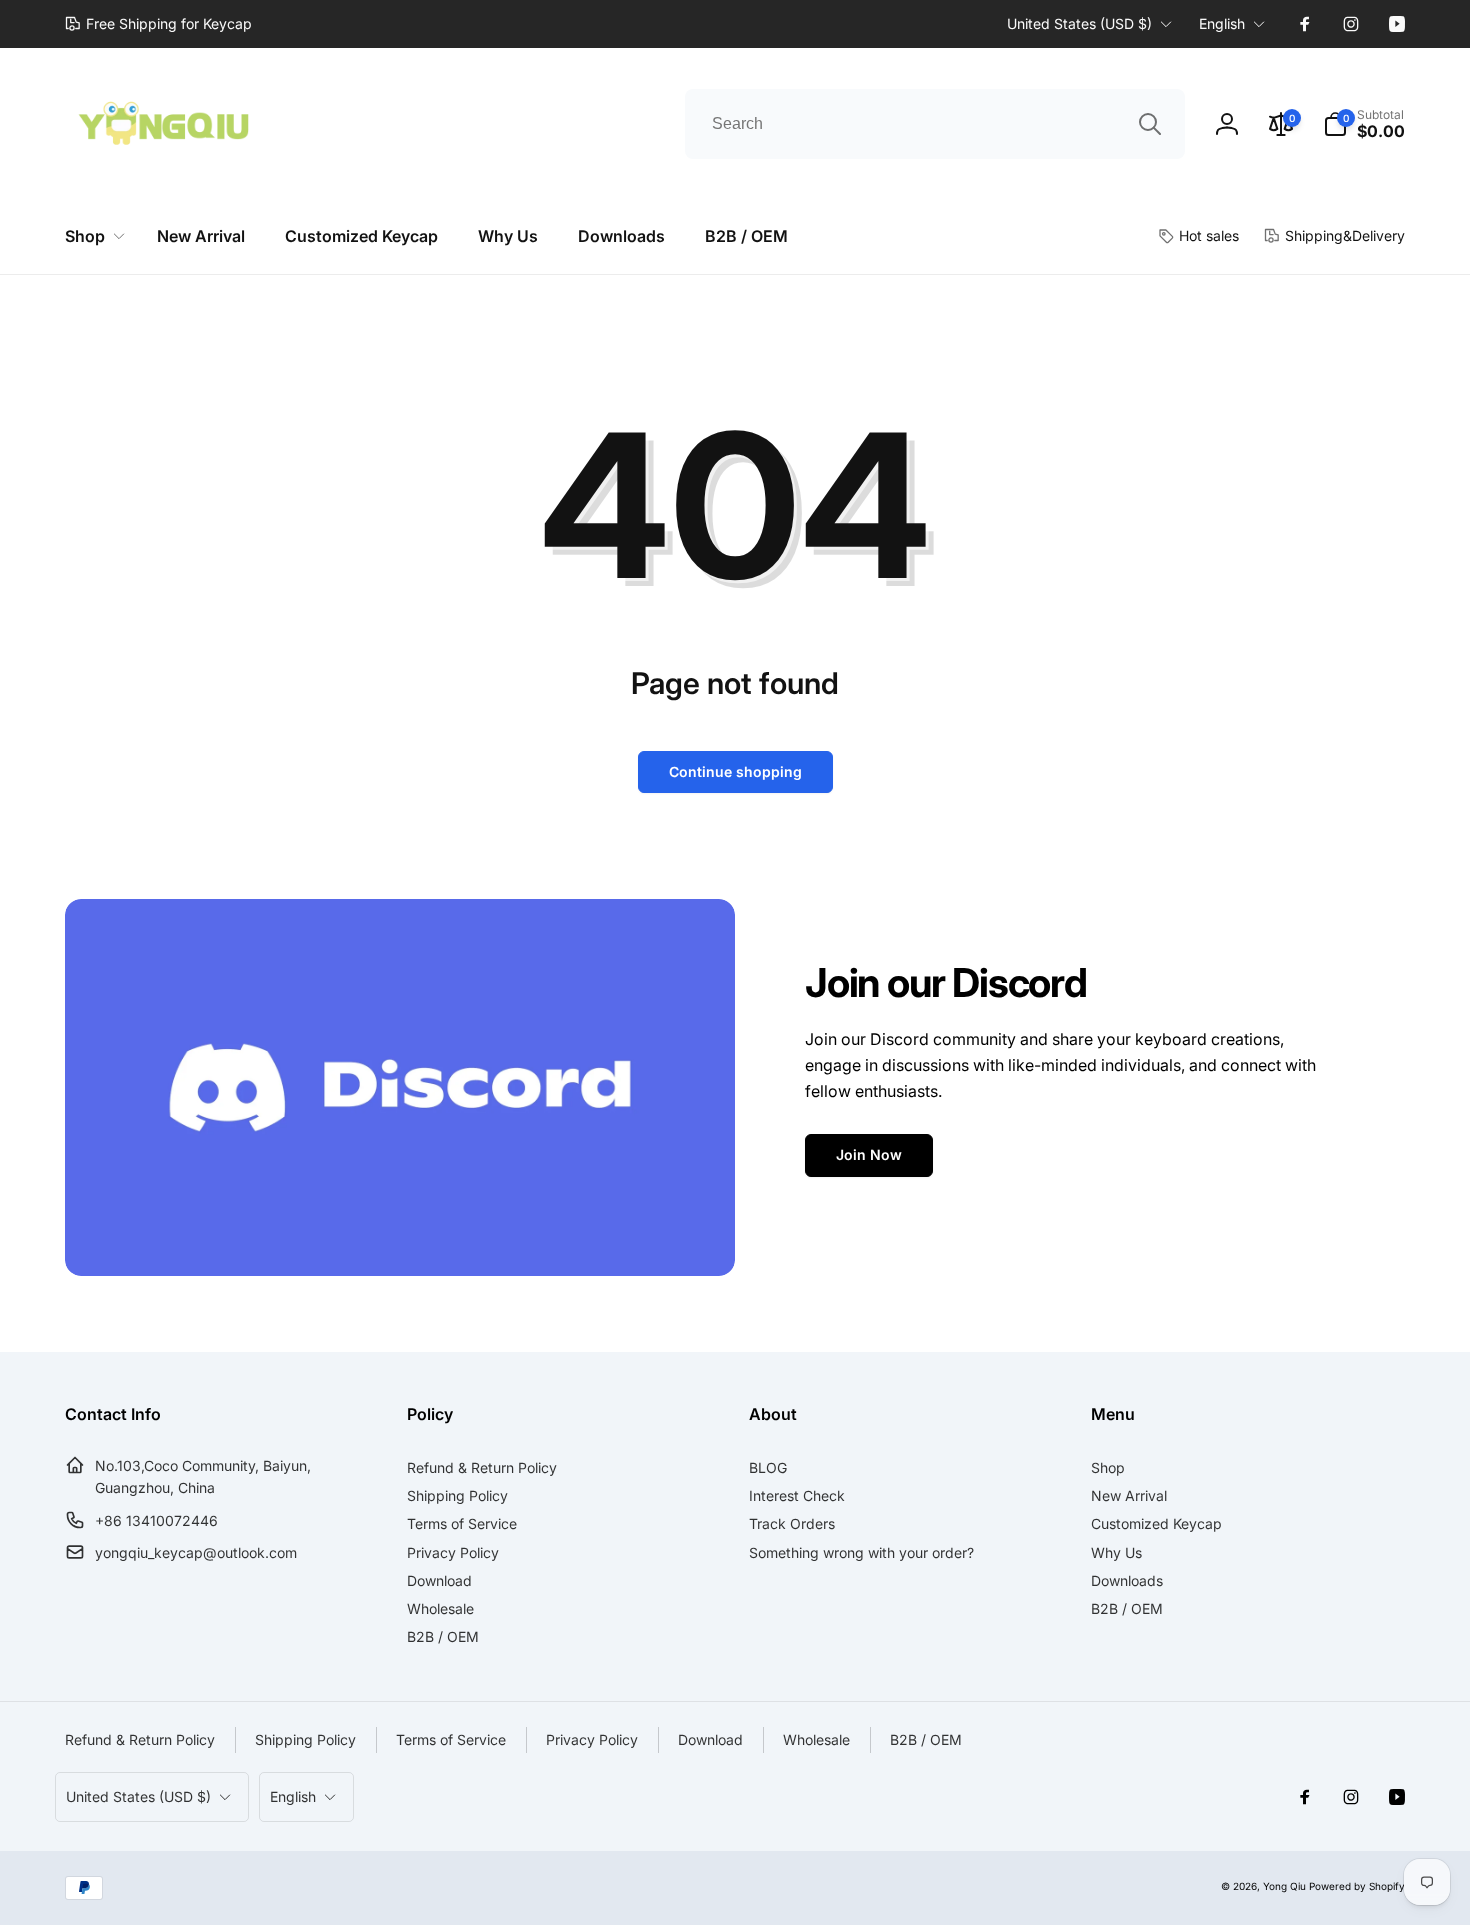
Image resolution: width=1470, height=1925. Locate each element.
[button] (1364, 124)
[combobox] (935, 124)
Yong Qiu (1284, 1886)
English (1222, 23)
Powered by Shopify (1357, 1886)
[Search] (1150, 124)
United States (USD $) (1079, 23)
